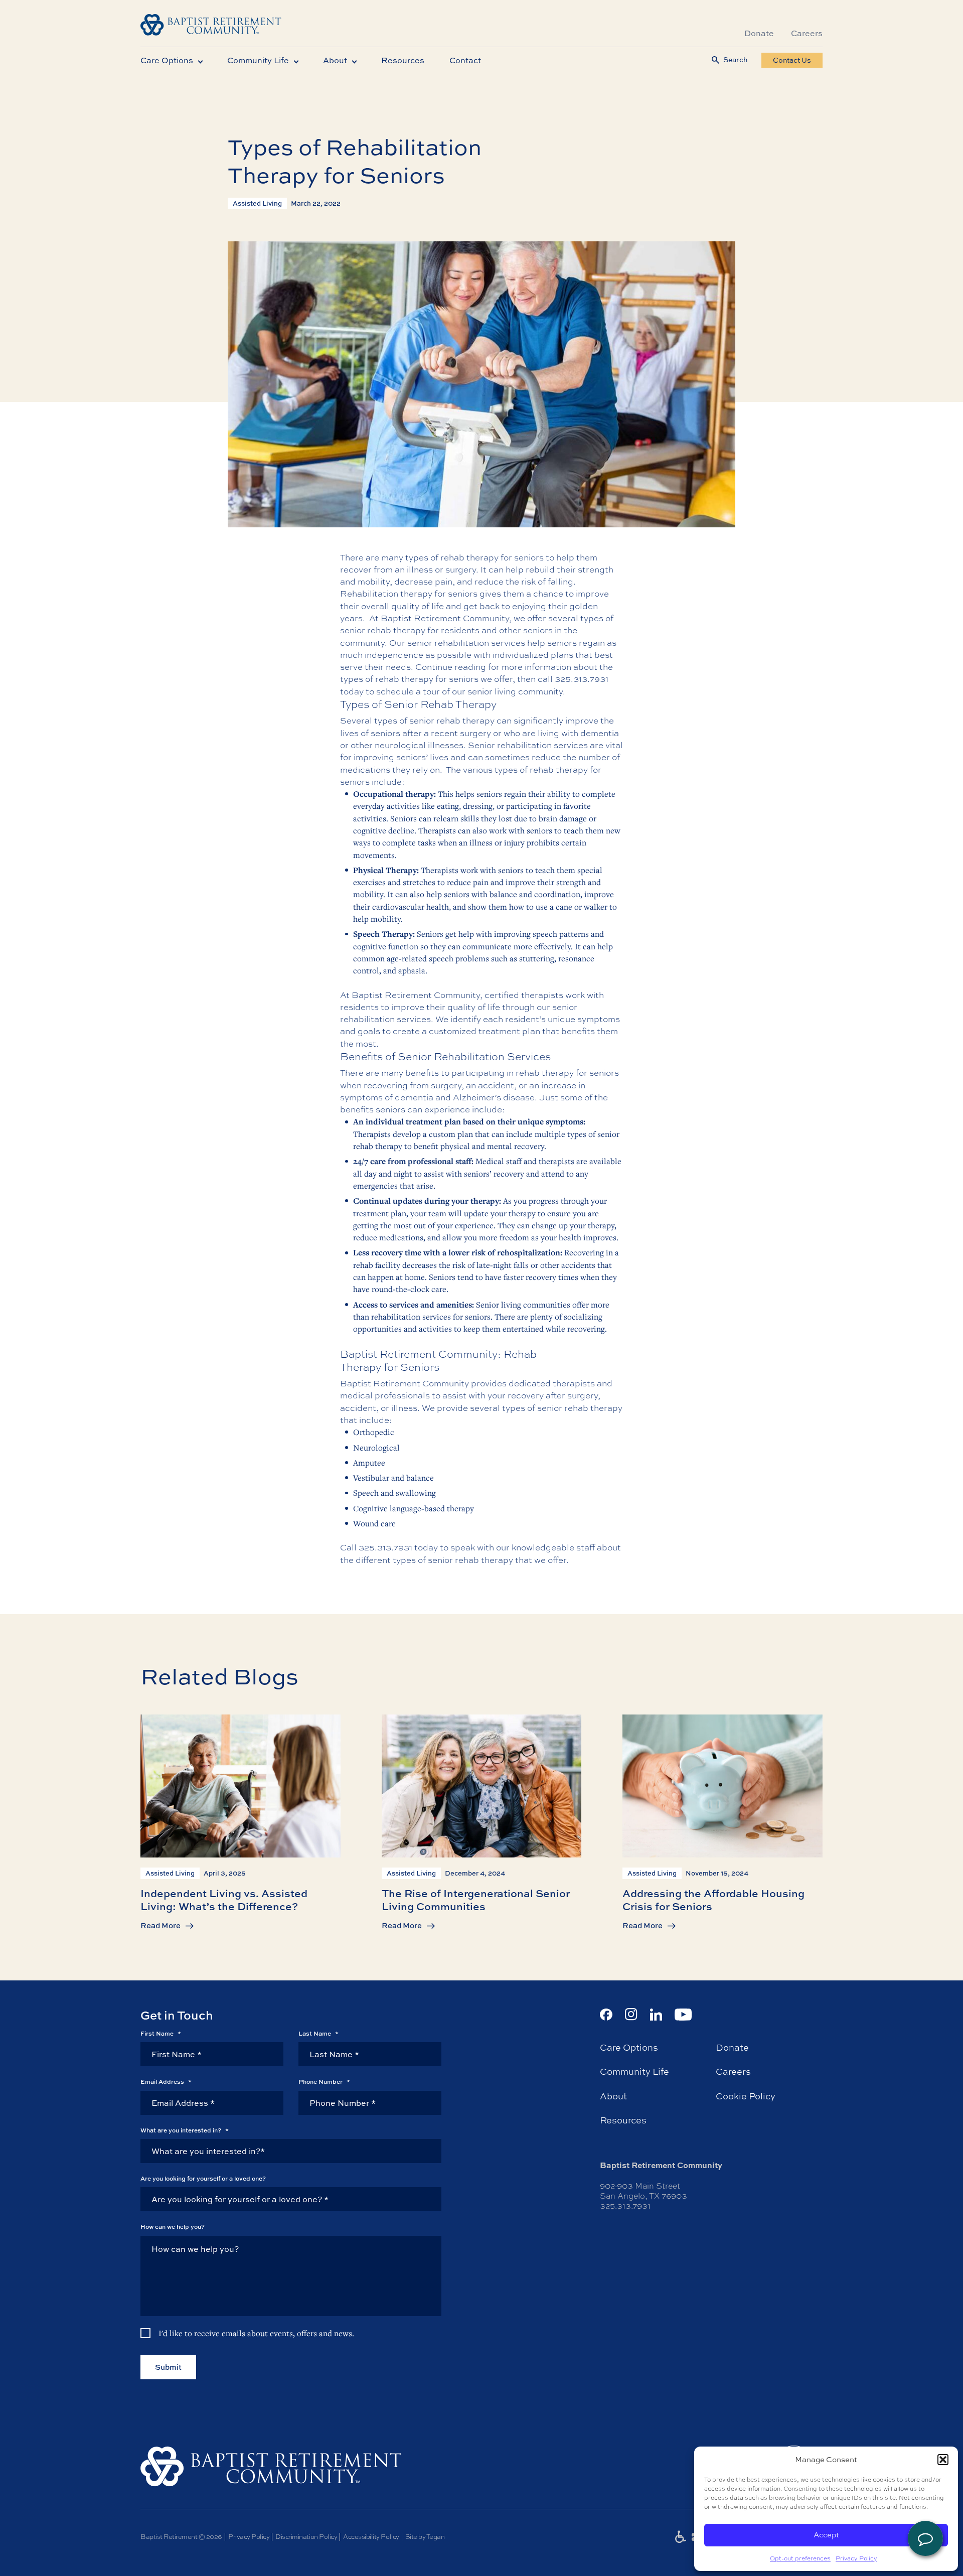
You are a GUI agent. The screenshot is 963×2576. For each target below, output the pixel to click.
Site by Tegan (425, 2537)
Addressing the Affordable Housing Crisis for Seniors (713, 1899)
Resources (403, 60)
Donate (759, 33)
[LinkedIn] (656, 2015)
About (335, 60)
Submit (168, 2367)
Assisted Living (257, 203)
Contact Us (792, 60)
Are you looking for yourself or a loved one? (203, 2179)
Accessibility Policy (371, 2537)
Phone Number (324, 2082)
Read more (160, 1926)
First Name (161, 2034)
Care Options (167, 60)
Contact (465, 60)
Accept (826, 2535)
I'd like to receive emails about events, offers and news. (256, 2333)
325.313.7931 (582, 679)
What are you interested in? (185, 2130)
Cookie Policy (746, 2096)
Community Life (258, 60)
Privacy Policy (856, 2558)
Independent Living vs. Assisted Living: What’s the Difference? (224, 1899)
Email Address (166, 2082)
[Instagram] (631, 2014)
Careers (807, 33)
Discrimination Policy (306, 2537)
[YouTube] (683, 2015)
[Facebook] (606, 2015)
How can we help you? (173, 2227)
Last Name (318, 2034)
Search (735, 60)
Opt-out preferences (800, 2558)
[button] (943, 2460)
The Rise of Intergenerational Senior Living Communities (476, 1899)
